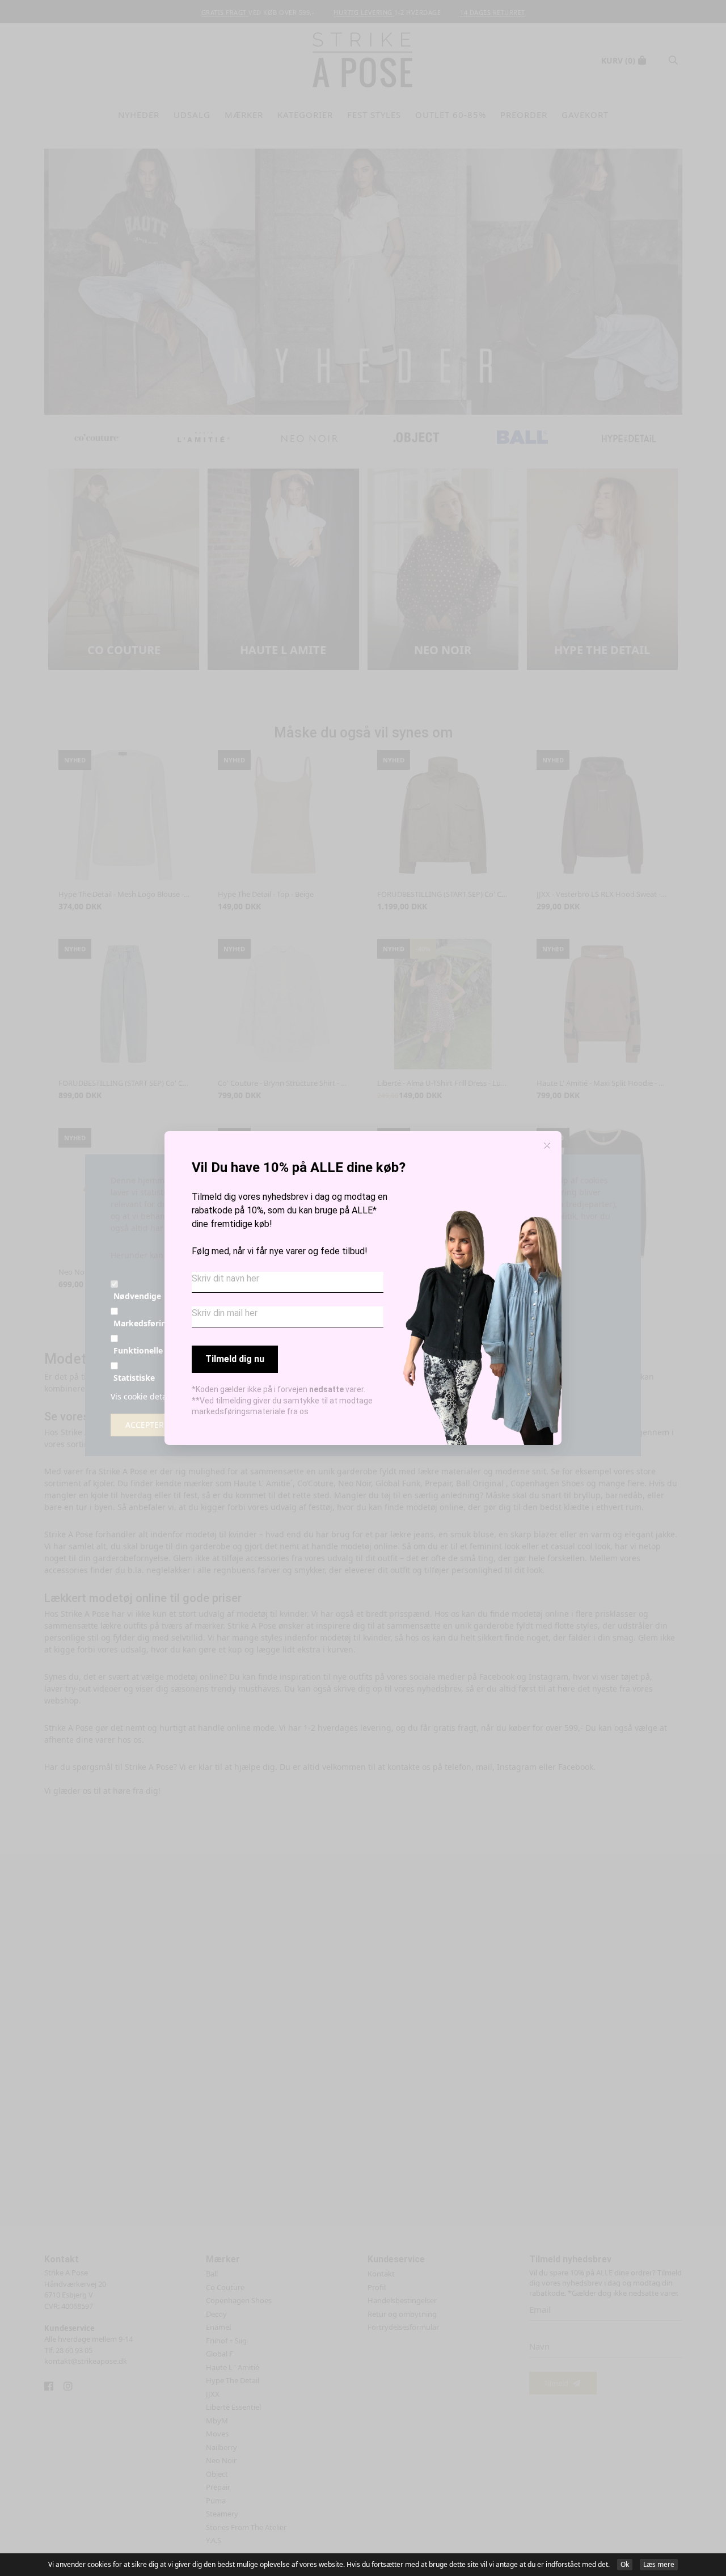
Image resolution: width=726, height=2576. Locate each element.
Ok (625, 2564)
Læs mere (659, 2564)
